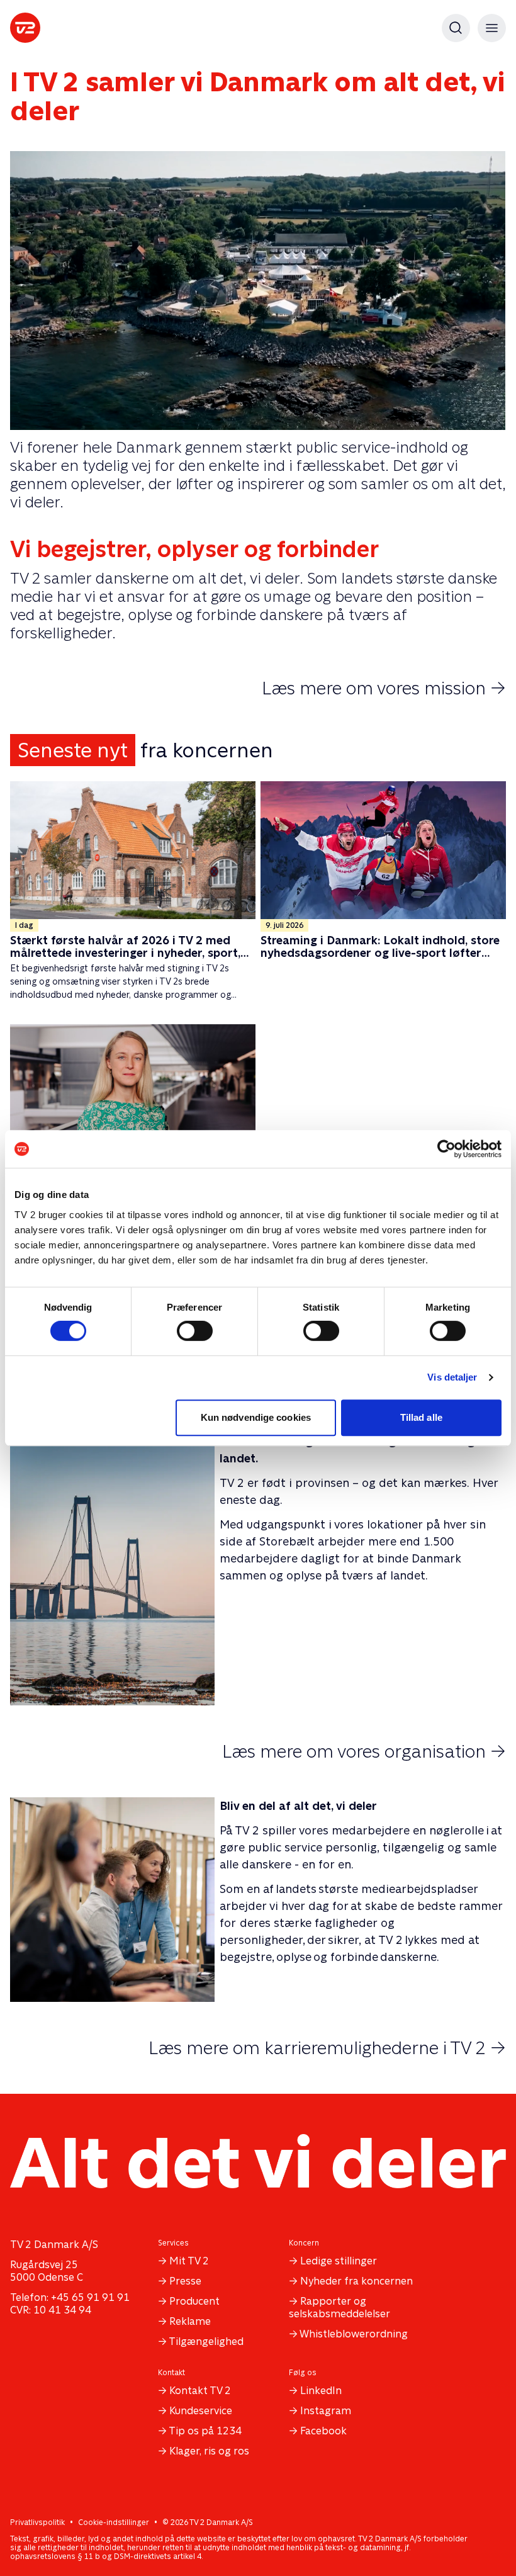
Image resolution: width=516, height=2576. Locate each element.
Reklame (190, 2321)
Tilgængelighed (206, 2342)
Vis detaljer (452, 1377)
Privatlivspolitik (37, 2522)
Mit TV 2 (189, 2261)
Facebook (323, 2431)
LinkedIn (321, 2391)
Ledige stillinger (339, 2261)
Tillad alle (421, 1417)
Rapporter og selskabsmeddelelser (339, 2308)
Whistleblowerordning (354, 2334)
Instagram (326, 2411)
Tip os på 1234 (205, 2431)
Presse (185, 2281)
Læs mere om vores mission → (384, 688)
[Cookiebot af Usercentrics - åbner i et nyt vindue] (446, 1149)
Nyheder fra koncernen (356, 2281)
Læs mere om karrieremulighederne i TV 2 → (327, 2048)
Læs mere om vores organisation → (364, 1751)
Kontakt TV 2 (200, 2391)
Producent (194, 2301)
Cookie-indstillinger (114, 2522)
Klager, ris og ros (209, 2451)
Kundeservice (201, 2411)
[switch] (195, 1331)
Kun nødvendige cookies (256, 1417)
